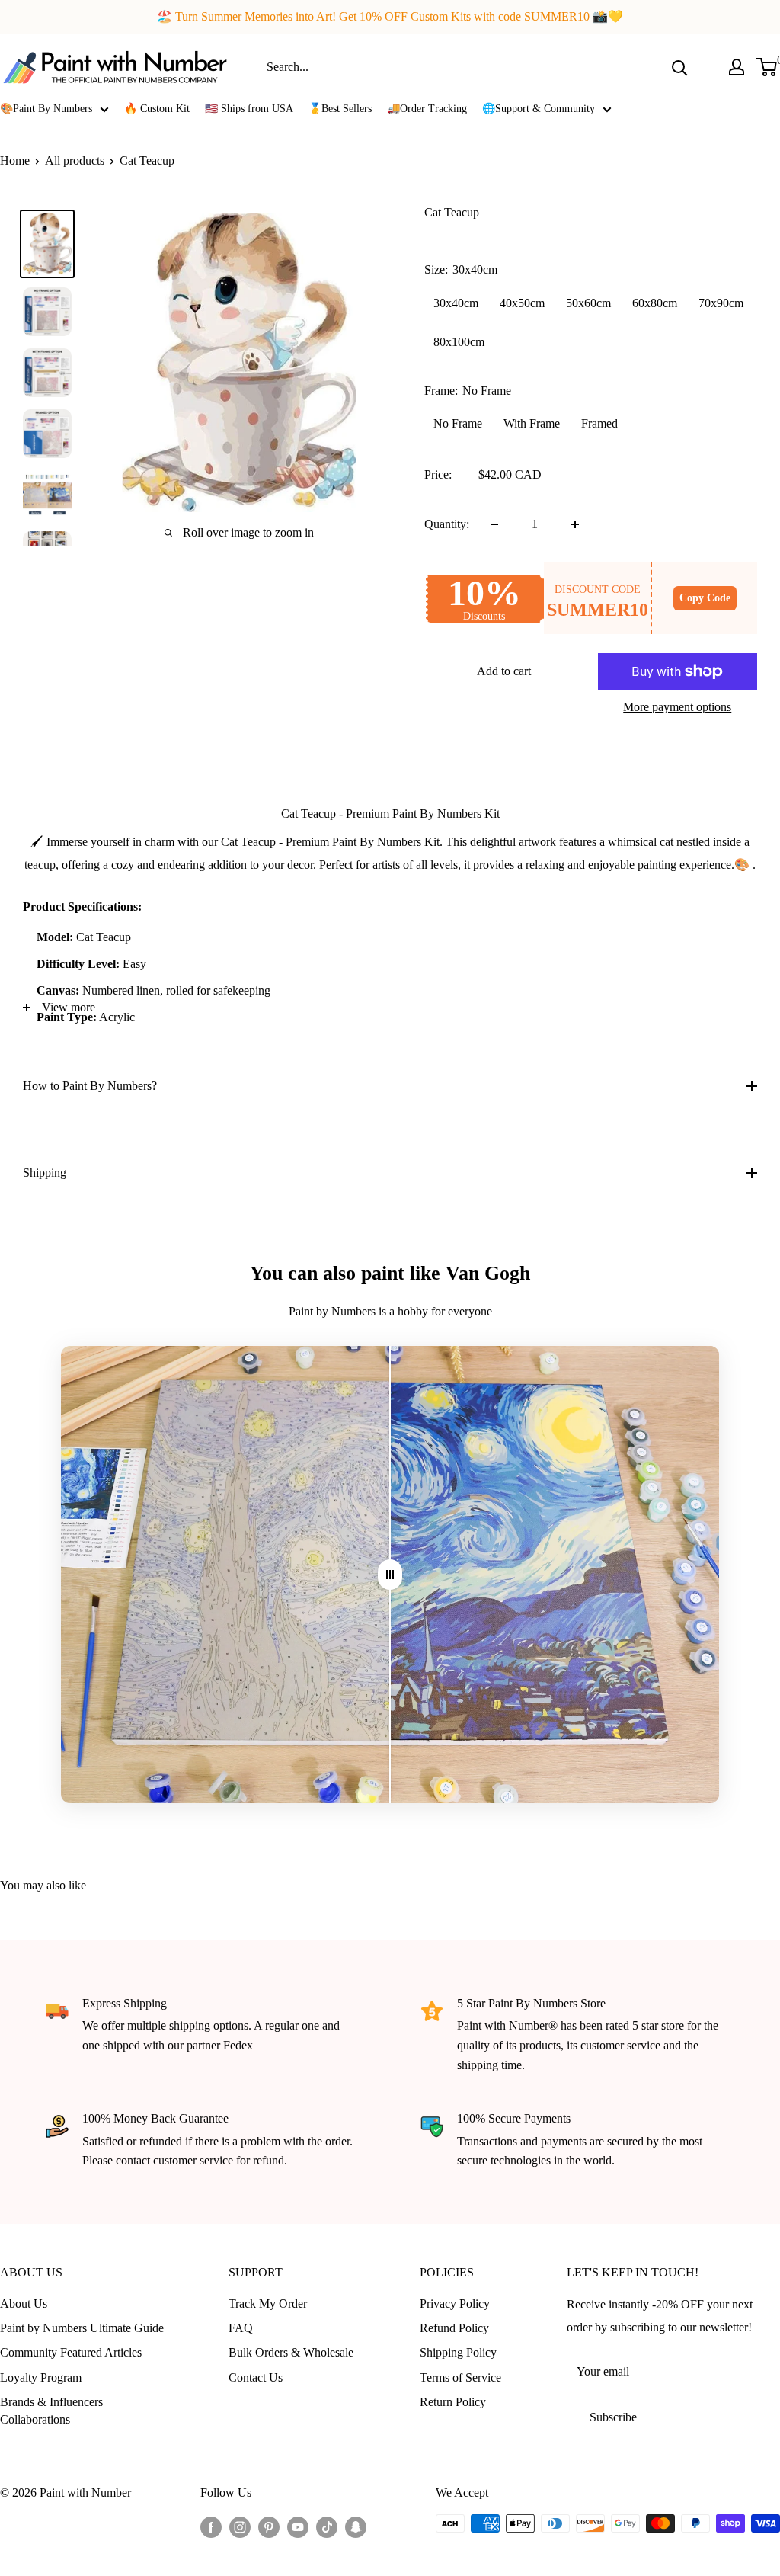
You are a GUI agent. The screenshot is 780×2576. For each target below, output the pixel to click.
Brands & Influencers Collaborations (51, 2410)
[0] (767, 67)
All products (75, 160)
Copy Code (705, 598)
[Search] (679, 67)
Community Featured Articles (71, 2352)
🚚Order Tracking (427, 109)
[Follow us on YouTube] (298, 2526)
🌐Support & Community (539, 109)
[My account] (737, 67)
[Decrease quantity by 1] (494, 524)
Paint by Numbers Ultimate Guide (82, 2328)
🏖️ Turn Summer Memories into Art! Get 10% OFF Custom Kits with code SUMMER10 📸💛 (390, 16)
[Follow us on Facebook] (211, 2526)
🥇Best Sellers (340, 109)
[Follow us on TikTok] (327, 2526)
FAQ (241, 2328)
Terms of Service (460, 2377)
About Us (24, 2304)
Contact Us (256, 2377)
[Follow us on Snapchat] (356, 2526)
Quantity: (447, 524)
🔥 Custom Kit (157, 109)
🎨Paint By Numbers (46, 109)
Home (15, 160)
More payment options (677, 707)
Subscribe (613, 2417)
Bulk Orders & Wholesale (291, 2352)
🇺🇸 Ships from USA (249, 109)
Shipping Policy (458, 2352)
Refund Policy (454, 2328)
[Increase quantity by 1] (575, 524)
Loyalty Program (41, 2377)
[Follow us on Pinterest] (269, 2526)
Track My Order (268, 2304)
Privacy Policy (455, 2304)
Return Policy (453, 2402)
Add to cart (504, 671)
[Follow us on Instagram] (240, 2526)
